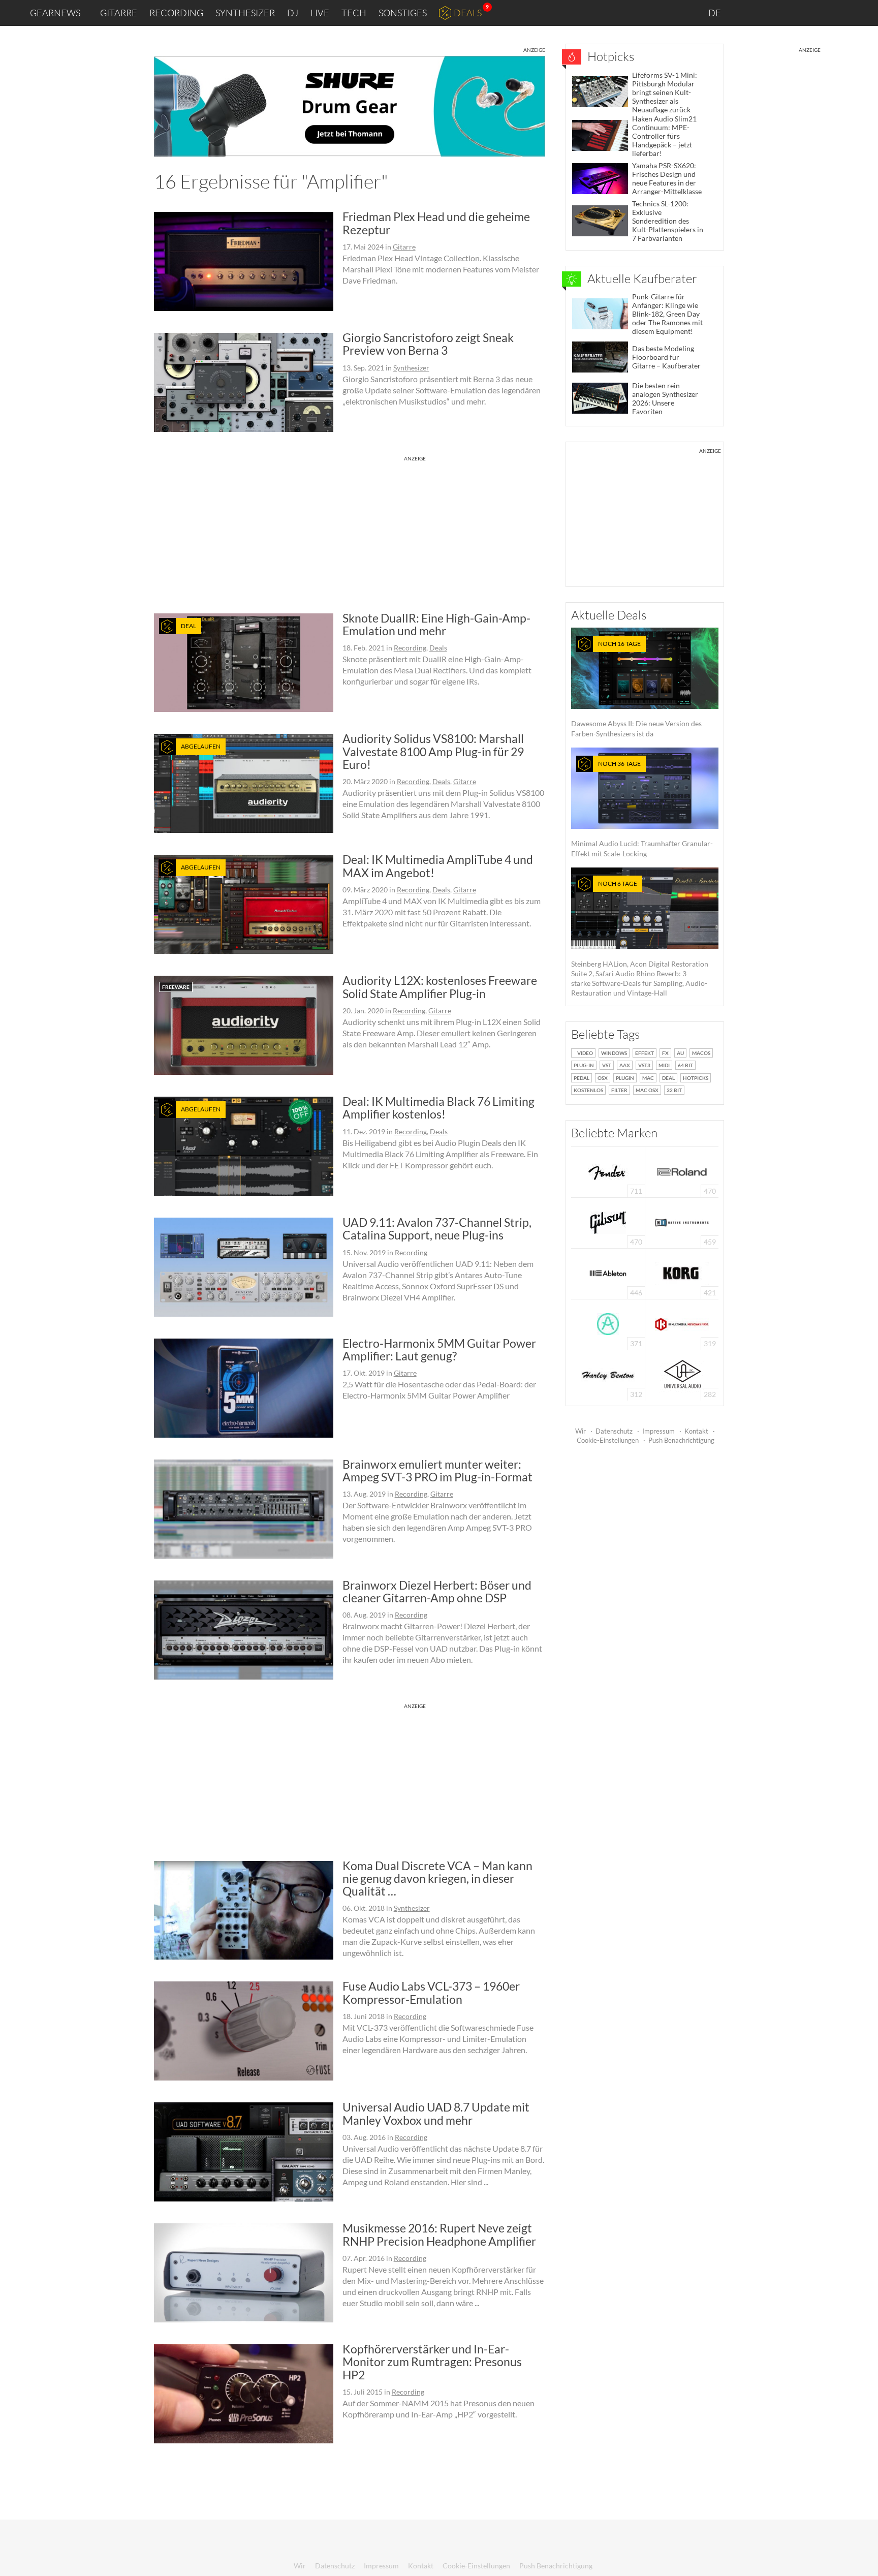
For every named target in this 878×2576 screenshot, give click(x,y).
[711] (608, 1171)
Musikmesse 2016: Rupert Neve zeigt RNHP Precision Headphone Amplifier (439, 2234)
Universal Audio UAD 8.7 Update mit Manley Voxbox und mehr (436, 2113)
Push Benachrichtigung (681, 1440)
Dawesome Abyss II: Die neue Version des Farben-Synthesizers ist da (636, 689)
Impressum (658, 1431)
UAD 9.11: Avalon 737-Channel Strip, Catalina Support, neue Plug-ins (437, 1229)
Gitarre (119, 13)
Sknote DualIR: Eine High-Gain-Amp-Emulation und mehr (436, 624)
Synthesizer (245, 13)
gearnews (55, 13)
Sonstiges (403, 13)
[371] (608, 1324)
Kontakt (696, 1431)
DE (715, 13)
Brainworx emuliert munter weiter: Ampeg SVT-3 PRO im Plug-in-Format (437, 1470)
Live (320, 13)
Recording (176, 13)
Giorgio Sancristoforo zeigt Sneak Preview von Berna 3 (428, 344)
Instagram (770, 12)
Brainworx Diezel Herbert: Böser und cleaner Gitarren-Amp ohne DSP (437, 1591)
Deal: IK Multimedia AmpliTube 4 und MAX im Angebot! (438, 866)
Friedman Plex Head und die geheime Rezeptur (436, 223)
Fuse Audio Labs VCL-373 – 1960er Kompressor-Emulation (431, 1992)
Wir (581, 1431)
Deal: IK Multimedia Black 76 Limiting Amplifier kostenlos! (438, 1108)
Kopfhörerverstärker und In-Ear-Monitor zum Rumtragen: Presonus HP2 (432, 2362)
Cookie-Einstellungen (608, 1440)
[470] (608, 1222)
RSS (837, 13)
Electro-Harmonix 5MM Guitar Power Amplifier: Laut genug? (439, 1349)
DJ (293, 13)
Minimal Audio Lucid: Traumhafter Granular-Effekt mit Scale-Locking (642, 809)
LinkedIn (747, 12)
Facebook (790, 13)
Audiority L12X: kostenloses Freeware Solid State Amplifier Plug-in (440, 987)
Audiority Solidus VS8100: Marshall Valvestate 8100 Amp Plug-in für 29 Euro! (433, 751)
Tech (354, 13)
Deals (468, 13)
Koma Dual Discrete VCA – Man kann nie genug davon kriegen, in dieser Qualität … (437, 1879)
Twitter (812, 12)
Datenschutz (614, 1431)
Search (862, 13)
